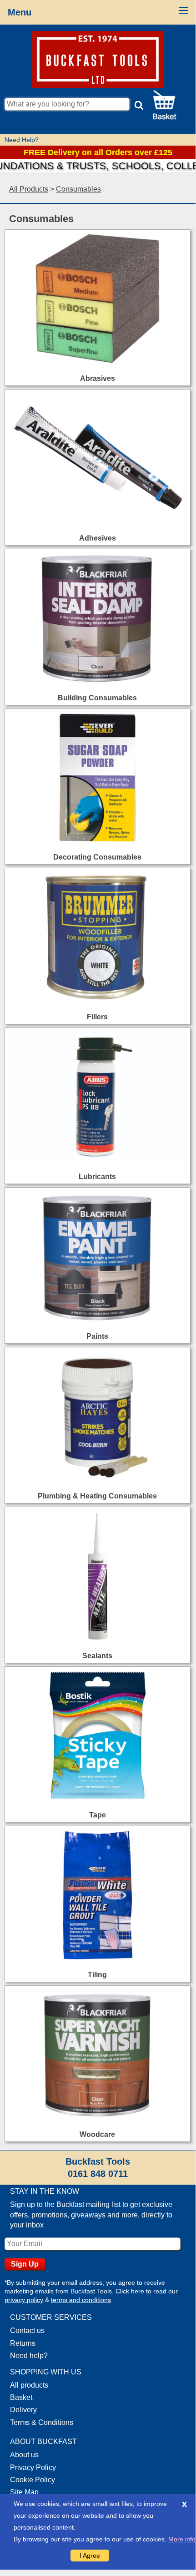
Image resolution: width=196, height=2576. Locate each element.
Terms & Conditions (42, 2422)
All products (29, 2385)
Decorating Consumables (97, 857)
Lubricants (97, 1177)
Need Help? (22, 140)
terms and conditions (81, 2300)
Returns (23, 2343)
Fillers (97, 1017)
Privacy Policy (33, 2467)
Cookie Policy (33, 2480)
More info (182, 2539)
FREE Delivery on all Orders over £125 (98, 152)
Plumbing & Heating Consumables (97, 1496)
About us (24, 2455)
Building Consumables (97, 698)
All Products (29, 189)
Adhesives (98, 538)
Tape (98, 1815)
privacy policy (24, 2300)
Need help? (29, 2356)
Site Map (24, 2492)
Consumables (78, 189)
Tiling (97, 1975)
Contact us (27, 2331)
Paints (97, 1336)
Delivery (23, 2410)
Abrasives (98, 378)
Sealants (97, 1656)
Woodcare (97, 2134)
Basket (21, 2397)
